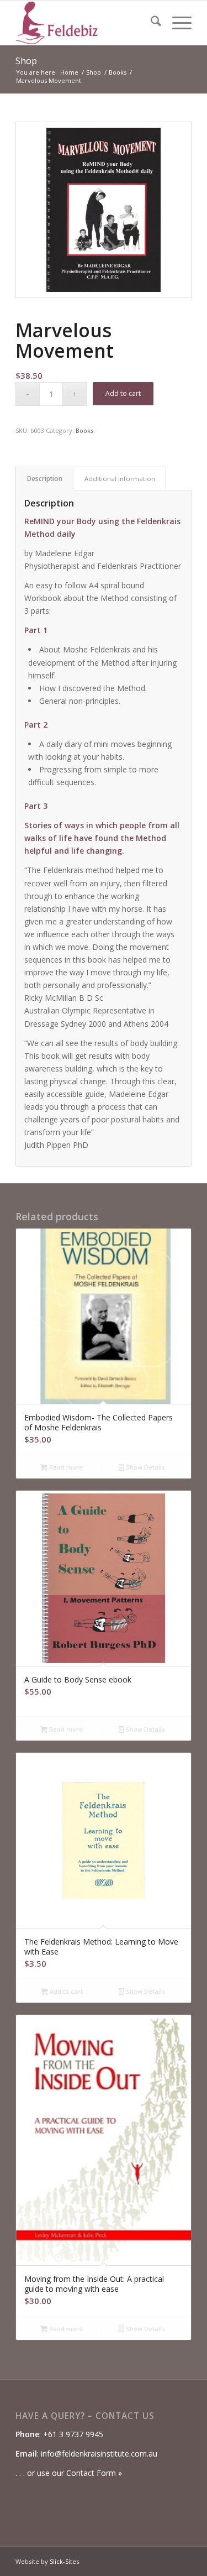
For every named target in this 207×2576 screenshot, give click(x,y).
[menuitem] (150, 23)
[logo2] (86, 23)
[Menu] (176, 23)
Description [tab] (45, 479)
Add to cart (123, 393)
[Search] (150, 23)
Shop (26, 61)
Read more (65, 1467)
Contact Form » (94, 2473)
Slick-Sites (64, 2561)
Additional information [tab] (120, 479)
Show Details (145, 1467)
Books (84, 430)
